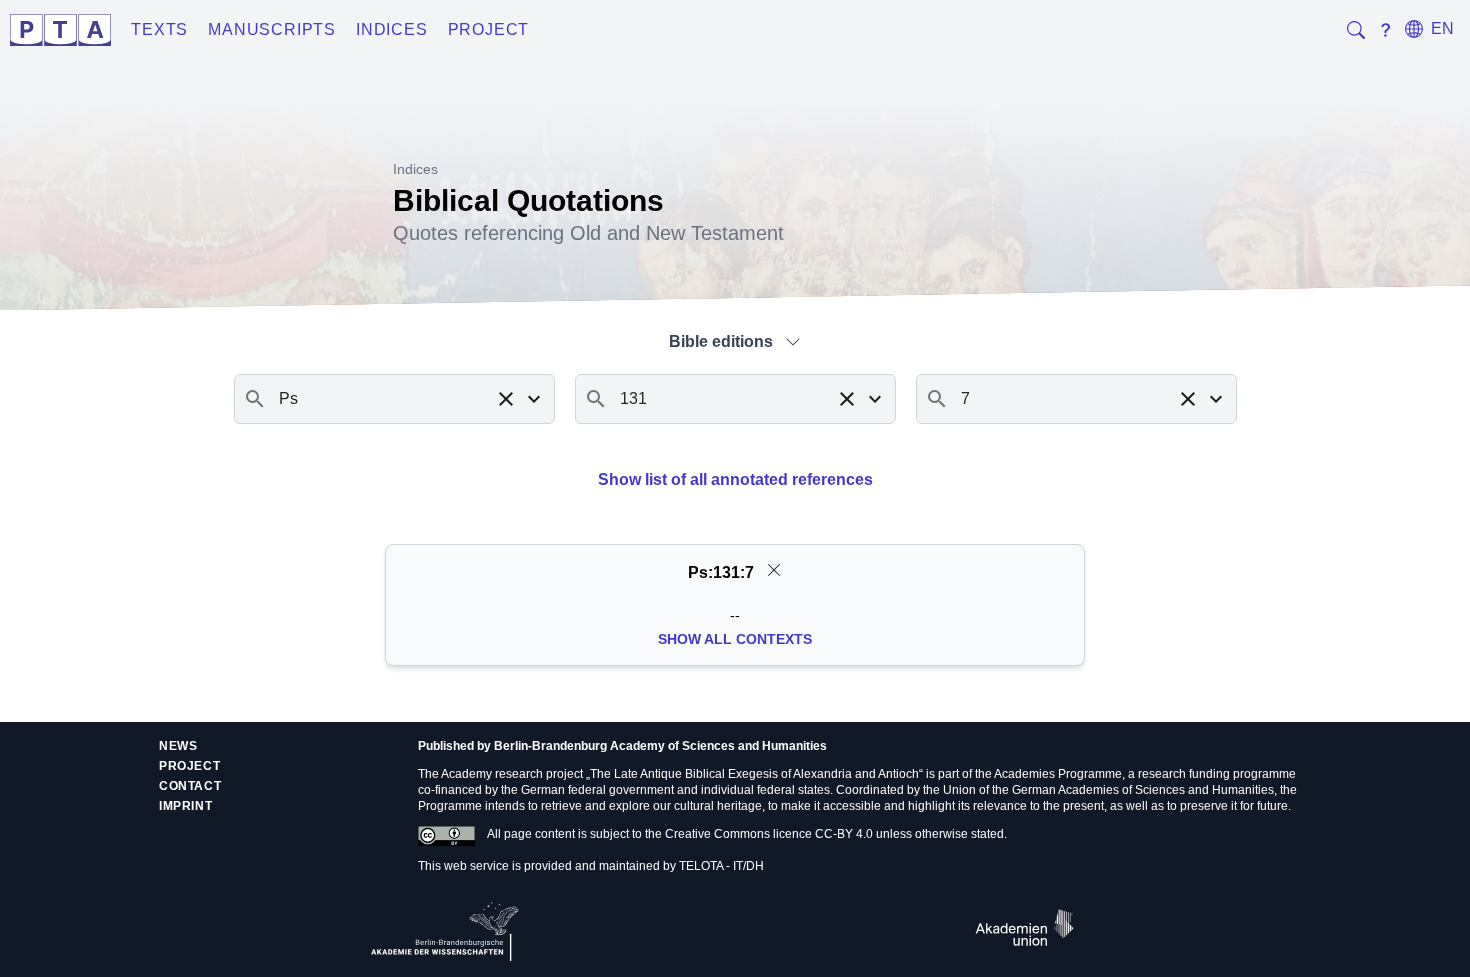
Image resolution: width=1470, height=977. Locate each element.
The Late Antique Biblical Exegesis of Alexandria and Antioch (754, 774)
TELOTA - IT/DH (721, 866)
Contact (190, 786)
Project (489, 29)
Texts (159, 29)
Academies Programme (1058, 774)
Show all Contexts (735, 639)
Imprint (185, 806)
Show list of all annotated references (735, 479)
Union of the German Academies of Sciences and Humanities (1108, 790)
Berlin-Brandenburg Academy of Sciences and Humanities (660, 746)
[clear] (774, 570)
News (178, 746)
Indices (392, 29)
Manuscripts (272, 29)
